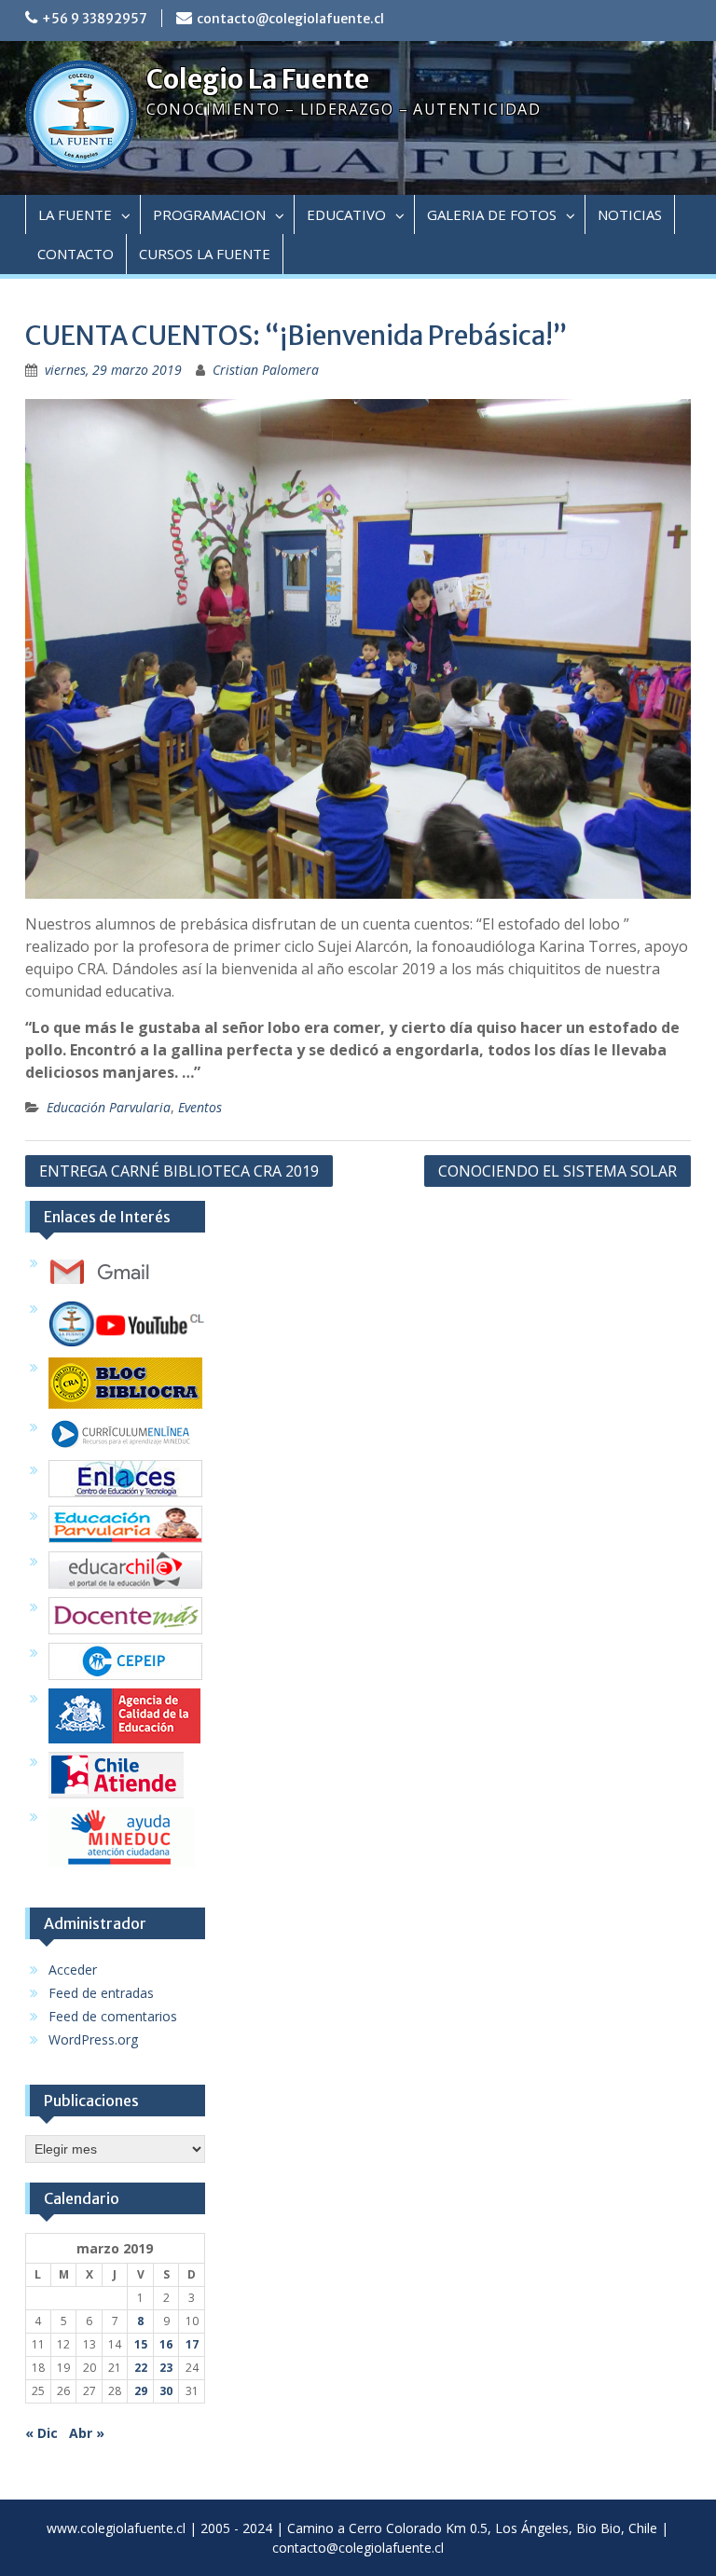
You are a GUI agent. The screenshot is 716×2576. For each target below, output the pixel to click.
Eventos (200, 1107)
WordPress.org (93, 2039)
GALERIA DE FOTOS (492, 214)
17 (192, 2344)
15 (141, 2344)
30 (166, 2391)
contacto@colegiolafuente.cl (290, 19)
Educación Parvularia (109, 1107)
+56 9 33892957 (95, 19)
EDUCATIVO (346, 214)
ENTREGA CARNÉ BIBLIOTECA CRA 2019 (179, 1171)
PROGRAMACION (209, 214)
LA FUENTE (75, 214)
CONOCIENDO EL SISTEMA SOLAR (558, 1171)
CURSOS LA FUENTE (205, 254)
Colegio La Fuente (258, 79)
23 (166, 2368)
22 (141, 2368)
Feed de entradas (101, 1993)
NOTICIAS (630, 214)
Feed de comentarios (113, 2016)
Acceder (73, 1970)
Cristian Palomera (266, 370)
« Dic (41, 2433)
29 (141, 2391)
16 (166, 2344)
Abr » (87, 2433)
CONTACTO (76, 254)
